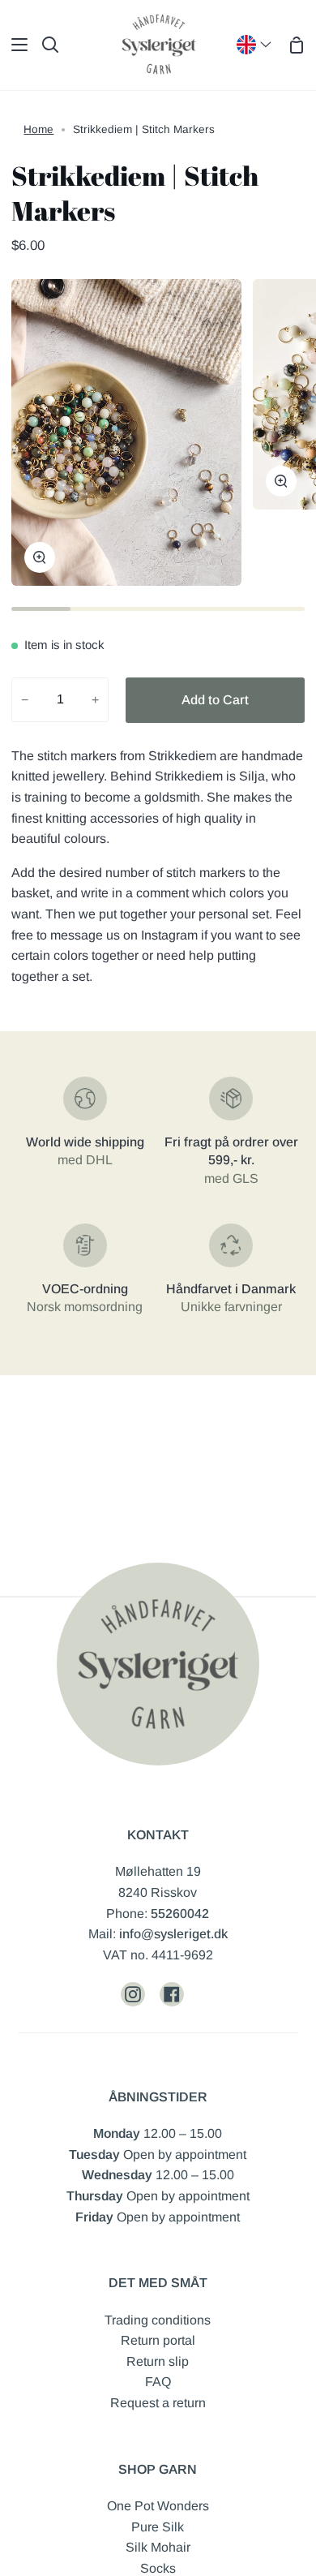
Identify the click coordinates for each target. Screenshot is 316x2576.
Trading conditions (158, 2320)
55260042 (180, 1914)
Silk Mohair (158, 2547)
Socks (158, 2568)
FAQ (158, 2382)
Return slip (158, 2361)
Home (38, 129)
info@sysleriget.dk (173, 1934)
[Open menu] (15, 45)
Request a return (158, 2403)
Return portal (158, 2340)
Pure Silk (158, 2527)
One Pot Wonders (158, 2506)
